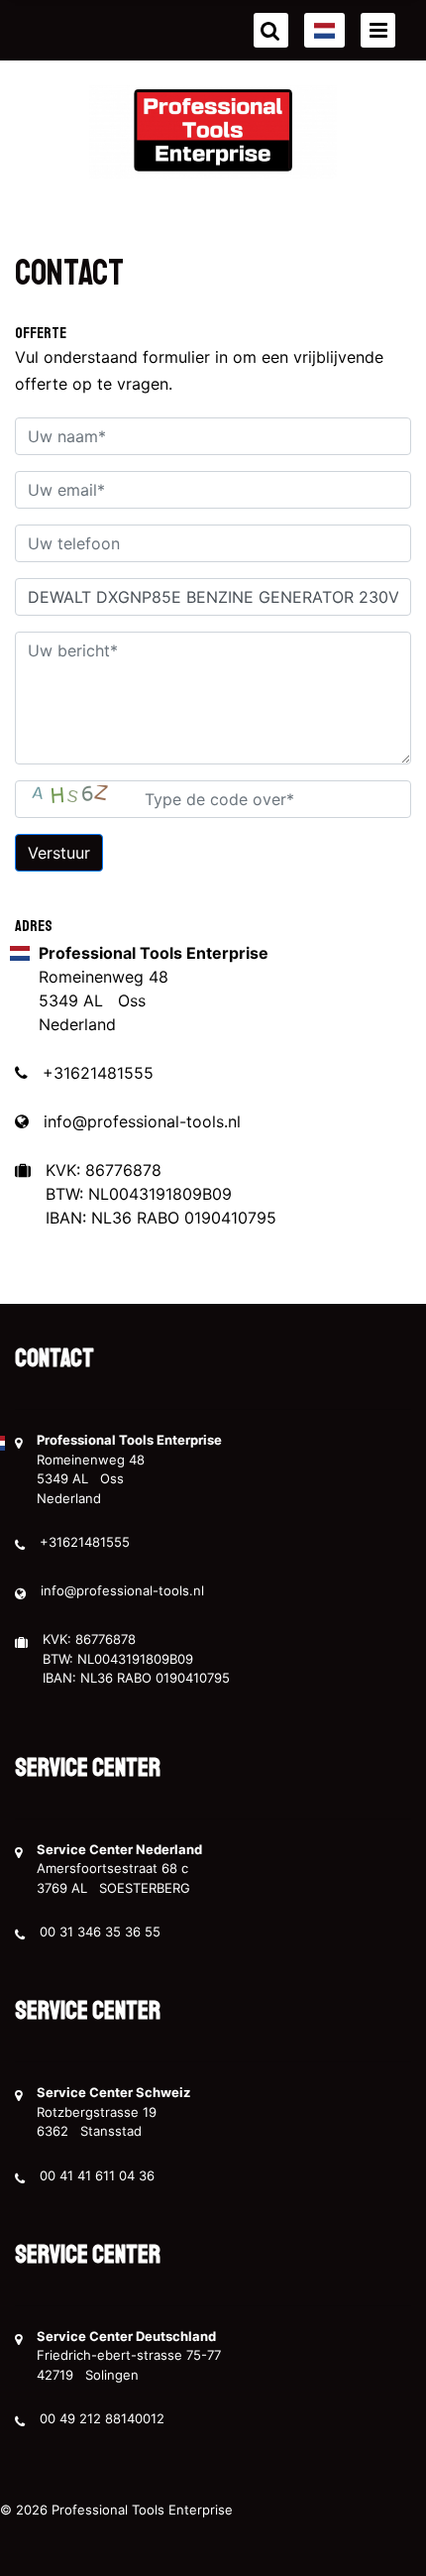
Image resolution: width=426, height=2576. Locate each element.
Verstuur (59, 853)
